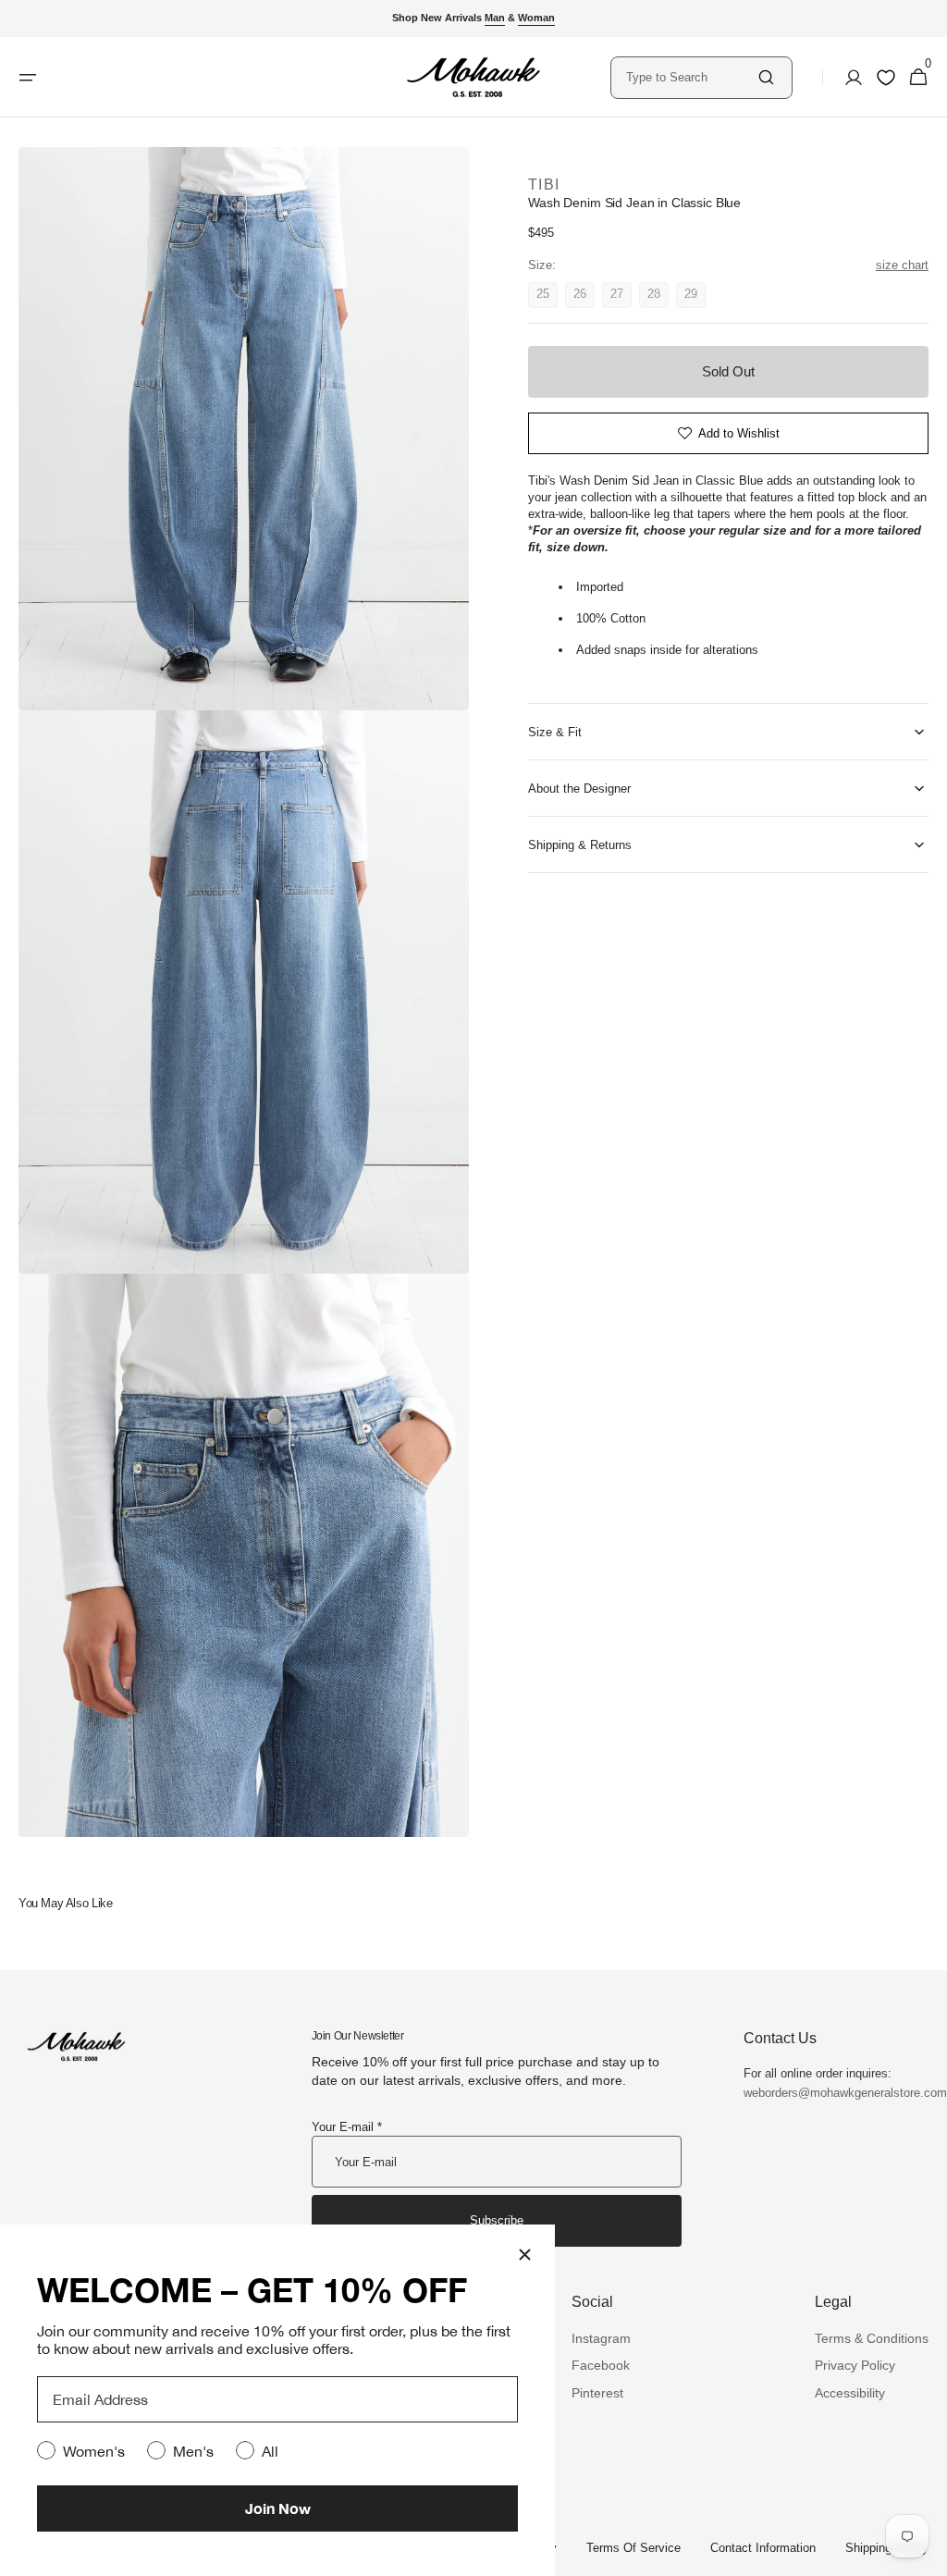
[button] (848, 78)
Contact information (763, 2548)
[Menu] (28, 78)
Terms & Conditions (872, 2338)
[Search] (766, 77)
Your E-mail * (347, 2127)
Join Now (278, 2508)
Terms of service (633, 2548)
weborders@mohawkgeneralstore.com (836, 2093)
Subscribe (497, 2220)
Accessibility (850, 2393)
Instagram (601, 2338)
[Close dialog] (525, 2255)
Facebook (601, 2365)
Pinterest (597, 2393)
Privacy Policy (855, 2365)
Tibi (544, 185)
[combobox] (691, 77)
